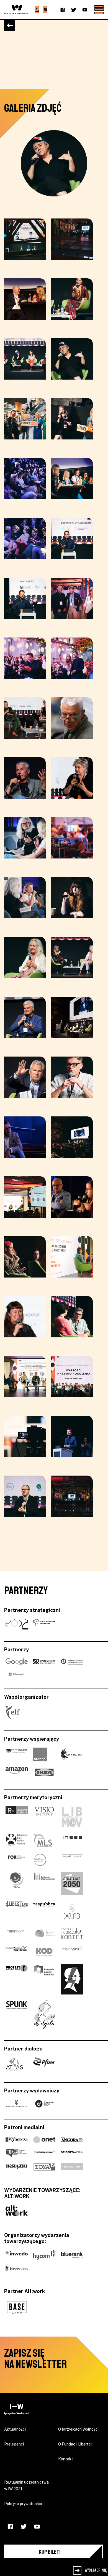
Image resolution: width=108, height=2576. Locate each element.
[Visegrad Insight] (44, 2153)
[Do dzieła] (44, 2015)
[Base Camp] (17, 2307)
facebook (63, 10)
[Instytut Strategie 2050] (72, 1884)
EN (45, 10)
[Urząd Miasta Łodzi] (17, 1625)
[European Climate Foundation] (44, 1934)
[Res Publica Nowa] (44, 1911)
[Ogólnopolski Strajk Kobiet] (72, 1979)
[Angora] (72, 2139)
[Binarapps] (17, 2268)
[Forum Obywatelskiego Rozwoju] (17, 1860)
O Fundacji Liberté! (75, 2444)
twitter (74, 10)
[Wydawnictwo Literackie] (17, 2104)
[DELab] (72, 1911)
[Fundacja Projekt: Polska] (72, 1860)
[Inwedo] (17, 2255)
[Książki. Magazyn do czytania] (17, 2167)
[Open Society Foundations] (44, 1662)
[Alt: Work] (17, 2210)
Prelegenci (14, 2444)
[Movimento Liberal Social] (43, 1841)
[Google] (17, 1662)
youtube (85, 10)
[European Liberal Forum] (13, 1713)
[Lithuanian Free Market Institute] (17, 1841)
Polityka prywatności (23, 2504)
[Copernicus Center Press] (44, 2104)
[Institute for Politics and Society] (40, 1860)
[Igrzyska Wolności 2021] (17, 2409)
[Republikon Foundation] (17, 1817)
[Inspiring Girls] (72, 1951)
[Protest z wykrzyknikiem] (17, 1979)
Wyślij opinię (95, 2570)
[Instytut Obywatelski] (44, 1884)
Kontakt (66, 2459)
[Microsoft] (17, 1674)
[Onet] (44, 2139)
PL (37, 10)
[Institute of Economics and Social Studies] (72, 1841)
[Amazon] (17, 1773)
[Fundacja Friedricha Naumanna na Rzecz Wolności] (72, 1662)
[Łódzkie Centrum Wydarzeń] (44, 1625)
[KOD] (44, 1951)
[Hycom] (44, 2255)
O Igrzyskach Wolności (78, 2429)
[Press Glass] (17, 1754)
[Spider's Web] (72, 2153)
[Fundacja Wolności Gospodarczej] (17, 1951)
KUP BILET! (50, 2552)
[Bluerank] (72, 2255)
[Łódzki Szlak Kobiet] (72, 1934)
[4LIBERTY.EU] (17, 1911)
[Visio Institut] (44, 1817)
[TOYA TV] (44, 2167)
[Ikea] (44, 1773)
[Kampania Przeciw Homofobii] (44, 1979)
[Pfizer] (44, 2064)
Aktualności (15, 2429)
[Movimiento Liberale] (72, 1817)
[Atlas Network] (14, 2064)
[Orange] (40, 1754)
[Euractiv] (72, 2167)
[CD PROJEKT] (72, 1754)
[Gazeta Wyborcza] (17, 2139)
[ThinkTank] (17, 1934)
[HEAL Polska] (17, 1884)
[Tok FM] (17, 2153)
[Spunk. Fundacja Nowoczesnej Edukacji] (17, 2015)
